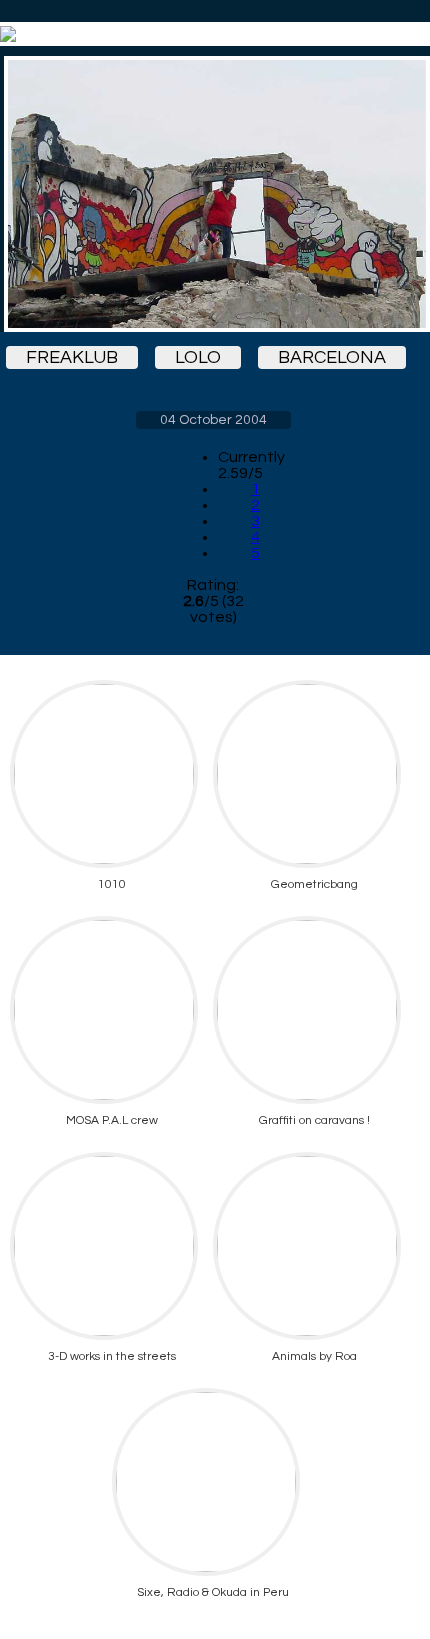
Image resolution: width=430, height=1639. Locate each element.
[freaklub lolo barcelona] (213, 194)
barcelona (332, 357)
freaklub (72, 357)
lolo (198, 357)
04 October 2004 (213, 420)
